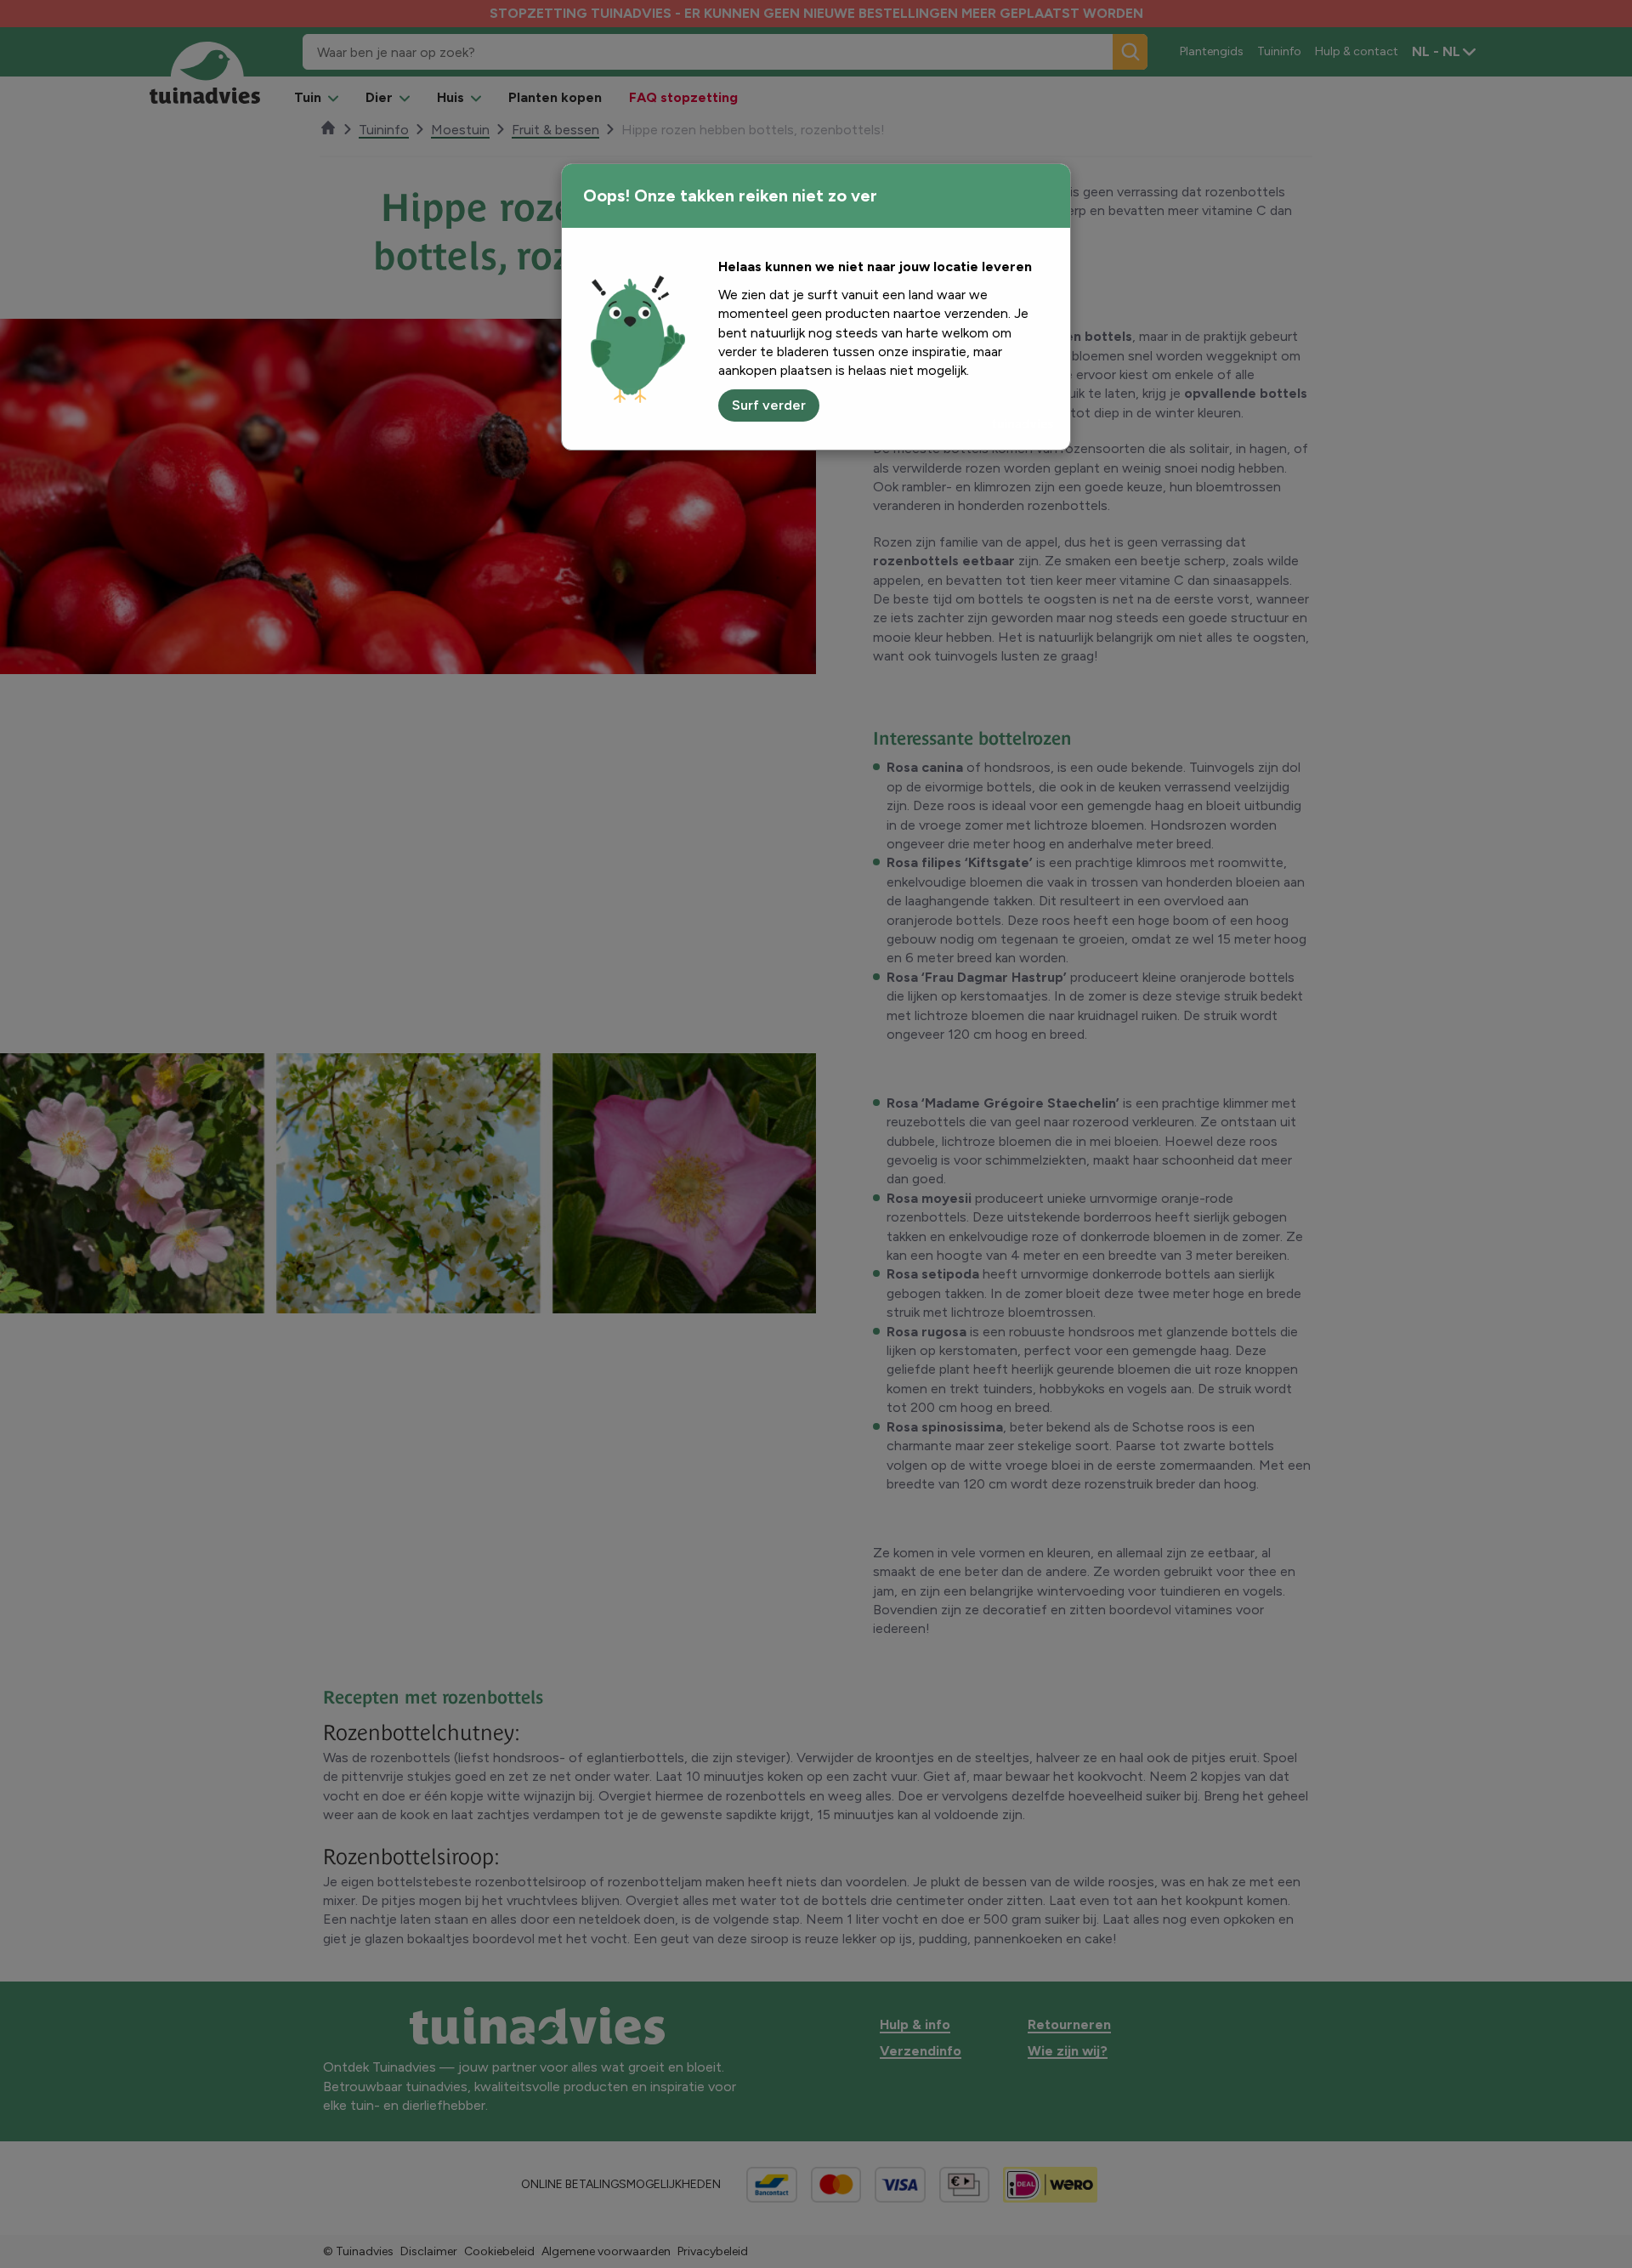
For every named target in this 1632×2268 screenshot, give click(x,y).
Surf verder (769, 405)
